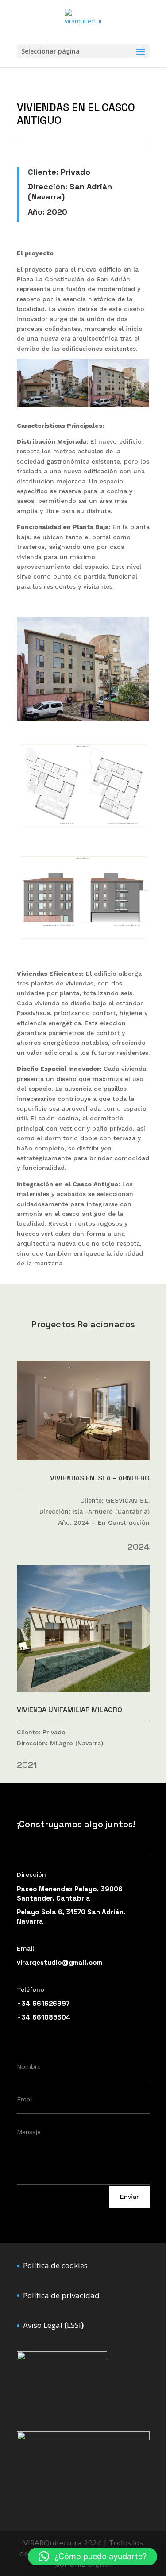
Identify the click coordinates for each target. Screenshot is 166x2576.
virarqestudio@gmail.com (60, 1962)
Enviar (129, 2196)
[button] (93, 2557)
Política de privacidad (61, 2295)
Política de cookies (55, 2265)
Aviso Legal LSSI (53, 2325)
